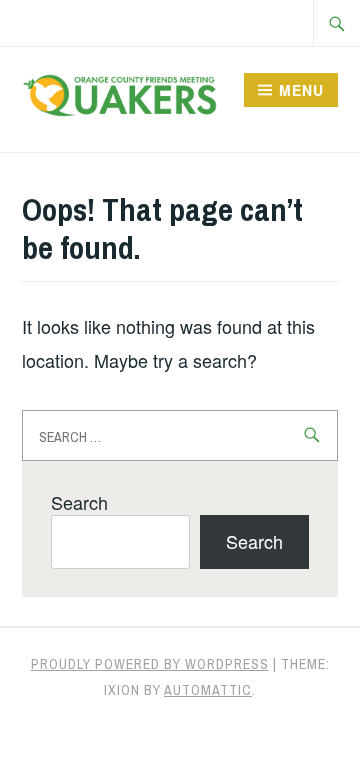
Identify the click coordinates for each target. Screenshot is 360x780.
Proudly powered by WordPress (150, 664)
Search (79, 502)
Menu (301, 90)
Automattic (208, 690)
